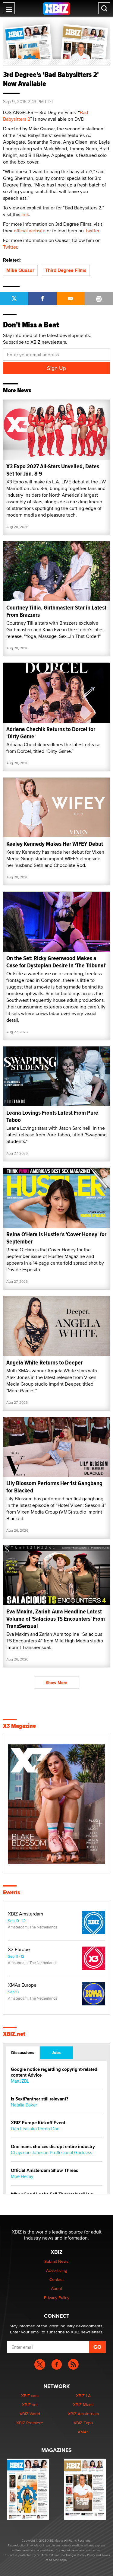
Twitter (92, 231)
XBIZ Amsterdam (25, 1914)
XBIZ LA (83, 2396)
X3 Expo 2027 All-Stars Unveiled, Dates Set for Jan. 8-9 (53, 470)
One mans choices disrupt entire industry (53, 2147)
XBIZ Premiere (30, 2423)
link (25, 214)
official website (30, 231)
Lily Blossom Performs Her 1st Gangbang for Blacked (54, 1487)
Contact (56, 2279)
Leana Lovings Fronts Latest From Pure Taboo (52, 1116)
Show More (57, 1683)
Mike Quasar (20, 270)
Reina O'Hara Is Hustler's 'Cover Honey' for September (56, 1238)
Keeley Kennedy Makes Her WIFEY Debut (55, 844)
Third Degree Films (66, 270)
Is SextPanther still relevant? (40, 2099)
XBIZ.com (30, 2396)
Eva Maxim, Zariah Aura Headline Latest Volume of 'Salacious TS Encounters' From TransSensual (56, 1619)
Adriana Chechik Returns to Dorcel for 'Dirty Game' (51, 733)
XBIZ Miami (83, 2405)
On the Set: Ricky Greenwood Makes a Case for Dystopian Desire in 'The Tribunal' (56, 962)
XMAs (83, 2432)
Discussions (23, 2052)
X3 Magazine (19, 1726)
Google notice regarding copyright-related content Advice (54, 2072)
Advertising (57, 2270)
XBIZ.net (14, 2034)
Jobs (56, 2052)
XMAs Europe (22, 1985)
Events (12, 1893)
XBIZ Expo (83, 2423)
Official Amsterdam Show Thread (45, 2171)
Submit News (56, 2261)
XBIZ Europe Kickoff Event (38, 2123)
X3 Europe (19, 1950)
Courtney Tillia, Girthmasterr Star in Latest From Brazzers (56, 611)
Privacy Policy (57, 2297)
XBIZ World (30, 2414)
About (56, 2288)
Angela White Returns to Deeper (44, 1363)
